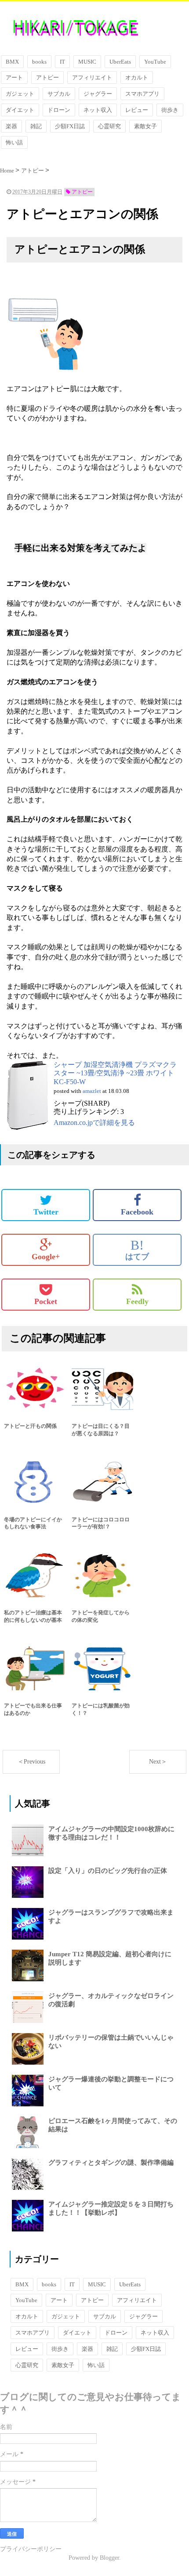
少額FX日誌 (70, 126)
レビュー (137, 110)
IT (62, 62)
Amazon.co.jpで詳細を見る (94, 1123)
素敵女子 (145, 126)
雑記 (36, 126)
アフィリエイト (92, 77)
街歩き (170, 110)
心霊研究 (109, 126)
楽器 (11, 126)
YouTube (155, 62)
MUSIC (87, 62)
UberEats (120, 62)
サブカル (59, 94)
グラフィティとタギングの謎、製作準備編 (111, 2163)
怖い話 (14, 142)
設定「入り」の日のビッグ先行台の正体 (108, 1871)
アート (14, 77)
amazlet (92, 1091)
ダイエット (20, 110)
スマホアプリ (142, 94)
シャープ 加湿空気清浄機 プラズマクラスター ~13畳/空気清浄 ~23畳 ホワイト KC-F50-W (115, 1073)
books (39, 62)
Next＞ (158, 1762)
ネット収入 (98, 110)
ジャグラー (98, 94)
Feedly (137, 1301)
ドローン (59, 110)
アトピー (47, 77)
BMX (12, 62)
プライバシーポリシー (31, 2549)
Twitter (46, 1212)
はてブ (137, 1250)
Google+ (46, 1257)
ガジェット (20, 94)
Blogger (109, 2558)
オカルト (137, 77)
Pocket (46, 1301)
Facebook (137, 1212)
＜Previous (31, 1762)
